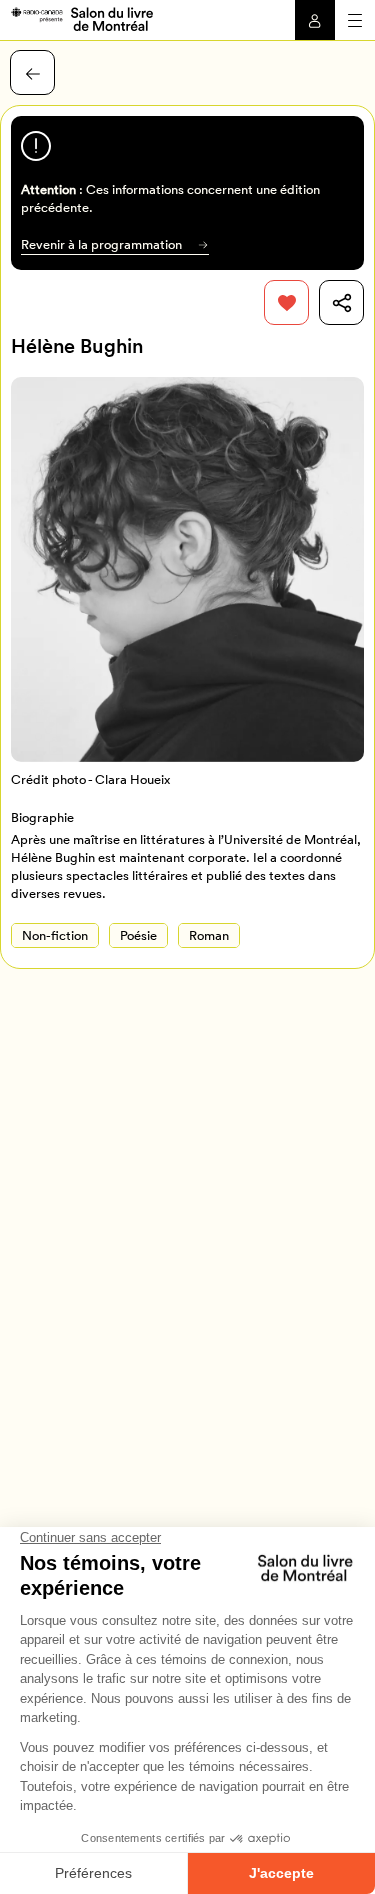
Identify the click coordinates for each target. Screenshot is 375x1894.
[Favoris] (286, 302)
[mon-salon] (81, 18)
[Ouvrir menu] (355, 20)
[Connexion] (315, 20)
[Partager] (341, 302)
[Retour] (32, 72)
